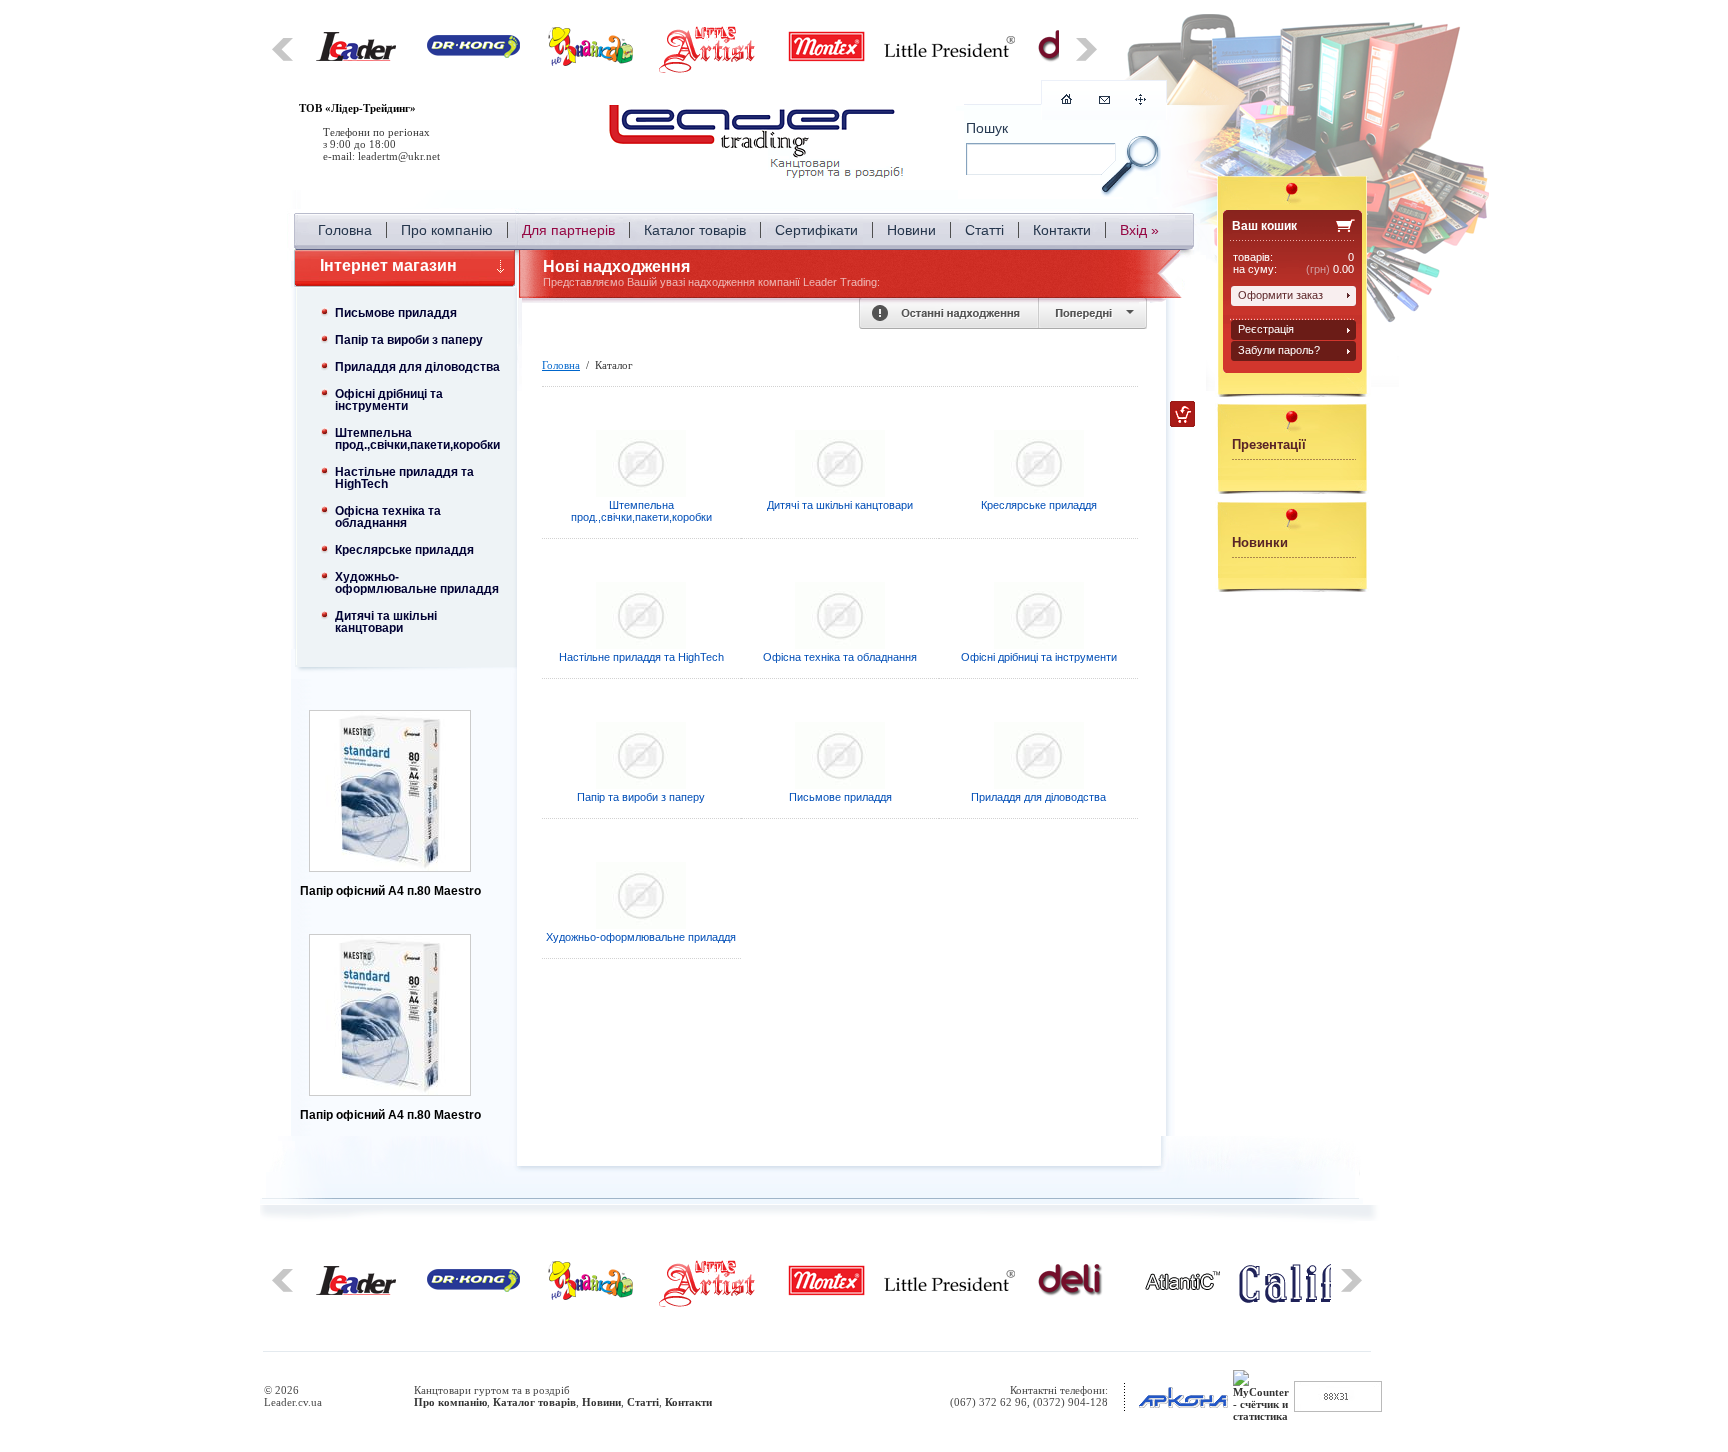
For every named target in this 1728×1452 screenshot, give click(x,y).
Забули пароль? (1279, 350)
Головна (345, 230)
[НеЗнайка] (590, 62)
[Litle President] (949, 53)
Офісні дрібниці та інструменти (389, 400)
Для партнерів (568, 230)
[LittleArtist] (709, 70)
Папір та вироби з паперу (409, 340)
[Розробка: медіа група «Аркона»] (1183, 1408)
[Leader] (356, 57)
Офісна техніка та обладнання (388, 517)
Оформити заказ (1280, 295)
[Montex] (826, 59)
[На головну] (759, 145)
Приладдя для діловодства (417, 367)
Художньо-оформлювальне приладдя (417, 583)
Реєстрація (1266, 329)
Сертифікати (816, 230)
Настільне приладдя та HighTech (404, 478)
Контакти (1062, 230)
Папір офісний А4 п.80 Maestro (400, 891)
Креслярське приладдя (404, 550)
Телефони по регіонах (376, 132)
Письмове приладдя (396, 313)
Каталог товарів (695, 230)
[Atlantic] (1182, 1286)
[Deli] (1070, 1293)
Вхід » (1139, 230)
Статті (984, 230)
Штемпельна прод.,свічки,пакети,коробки (417, 439)
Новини (911, 230)
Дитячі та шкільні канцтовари (386, 622)
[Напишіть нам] (1104, 100)
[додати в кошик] (1182, 414)
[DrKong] (473, 54)
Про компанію (447, 230)
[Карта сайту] (1140, 101)
